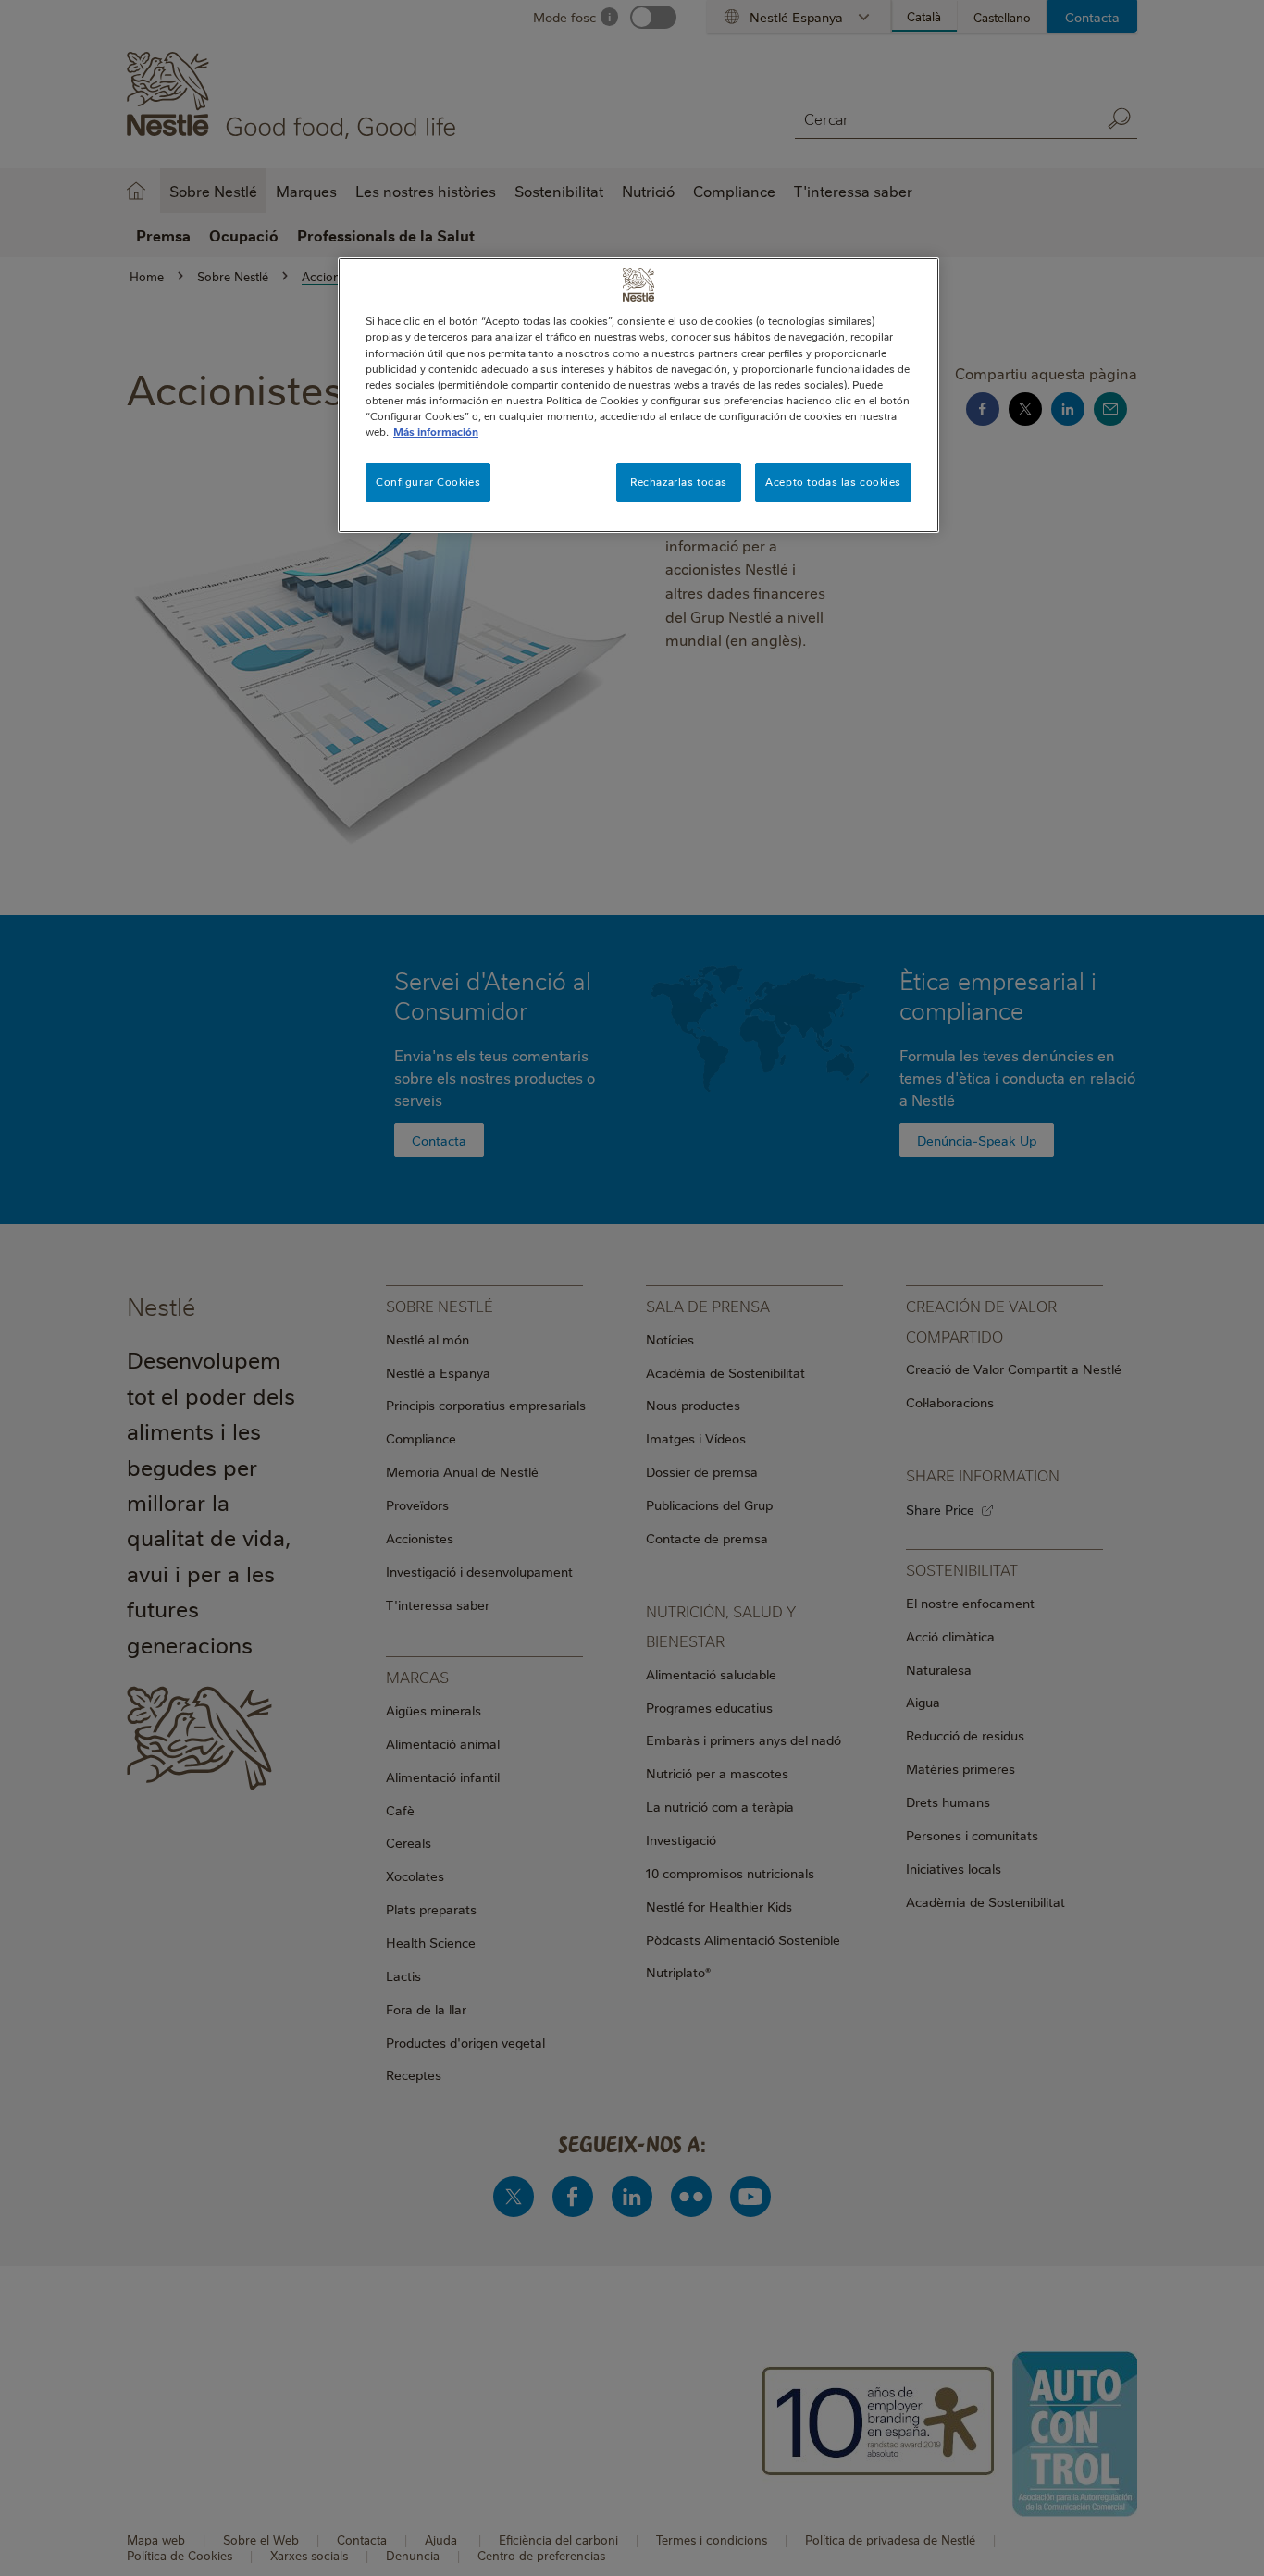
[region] (638, 395)
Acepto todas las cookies (833, 482)
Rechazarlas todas (679, 482)
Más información (436, 432)
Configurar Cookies (428, 482)
